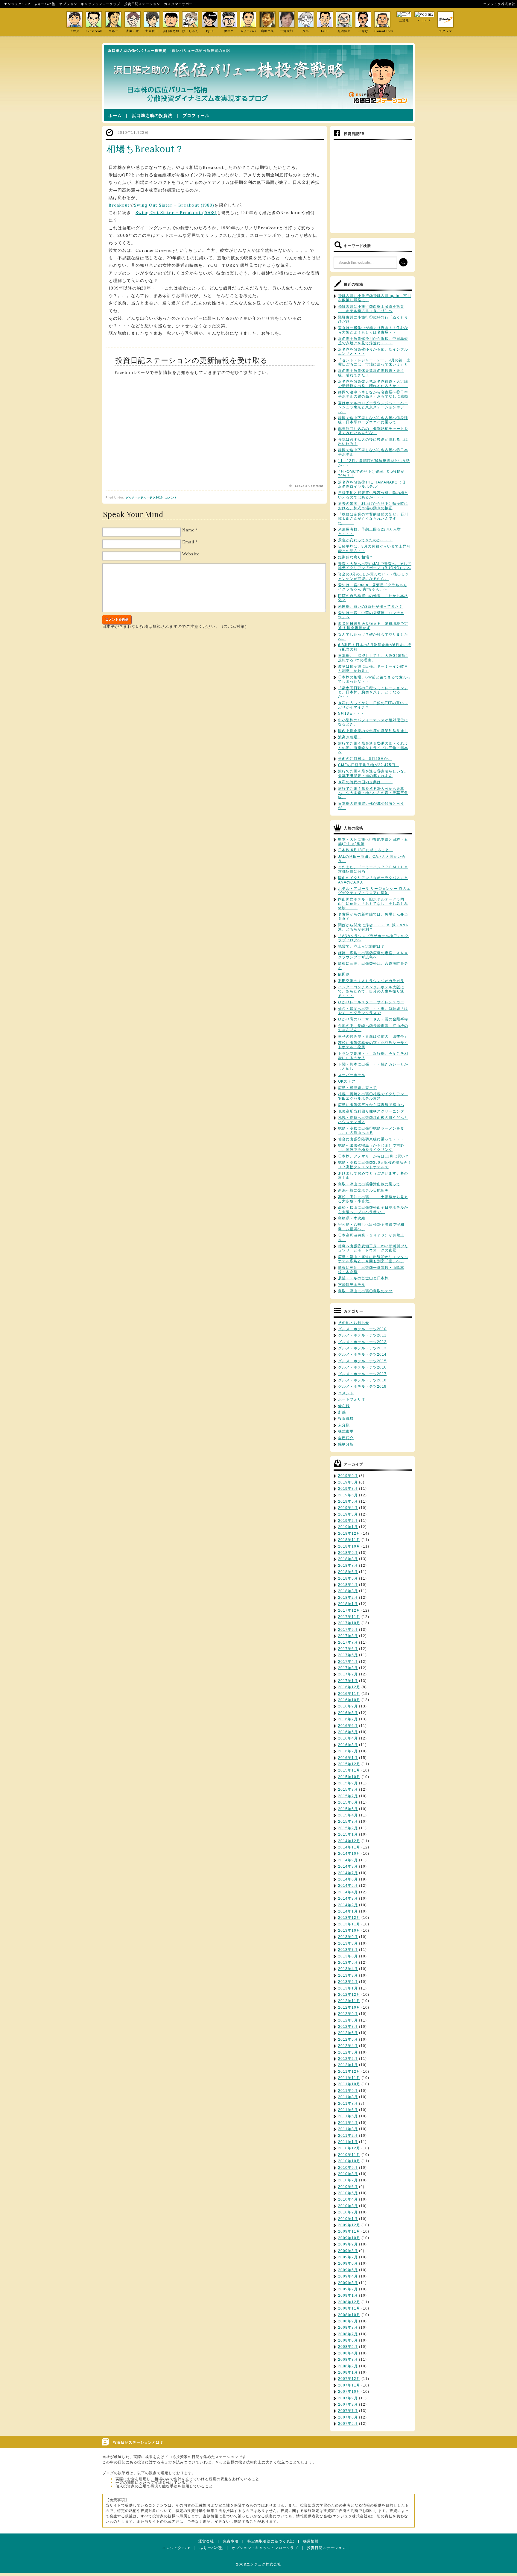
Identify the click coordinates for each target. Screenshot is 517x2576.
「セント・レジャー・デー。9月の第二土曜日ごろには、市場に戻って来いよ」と (374, 362)
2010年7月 (348, 2180)
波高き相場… (350, 737)
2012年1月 (348, 2065)
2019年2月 (348, 1521)
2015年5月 (348, 1809)
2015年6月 (348, 1802)
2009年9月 (348, 2244)
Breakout (119, 205)
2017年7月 (348, 1642)
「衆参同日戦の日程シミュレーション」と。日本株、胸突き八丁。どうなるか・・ (373, 692)
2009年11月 (349, 2231)
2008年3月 (348, 2360)
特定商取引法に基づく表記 (271, 2541)
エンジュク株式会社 (499, 4)
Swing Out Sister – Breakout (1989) (174, 205)
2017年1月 (348, 1681)
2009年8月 (348, 2251)
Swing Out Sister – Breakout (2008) (176, 213)
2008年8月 (348, 2328)
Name (188, 530)
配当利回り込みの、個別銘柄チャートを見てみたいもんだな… (373, 431)
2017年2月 (348, 1674)
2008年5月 (348, 2347)
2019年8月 (348, 1482)
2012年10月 (349, 2007)
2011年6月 (348, 2110)
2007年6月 (348, 2417)
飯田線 (344, 974)
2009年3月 (348, 2283)
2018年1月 (348, 1604)
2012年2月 (348, 2059)
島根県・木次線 (352, 1218)
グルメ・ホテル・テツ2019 (362, 1387)
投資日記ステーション (142, 4)
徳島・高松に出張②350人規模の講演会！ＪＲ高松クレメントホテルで (375, 1165)
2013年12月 (349, 1918)
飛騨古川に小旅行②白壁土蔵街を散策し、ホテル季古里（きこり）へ (371, 309)
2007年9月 (348, 2398)
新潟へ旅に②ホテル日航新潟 (363, 1190)
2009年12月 (349, 2225)
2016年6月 (348, 1726)
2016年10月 (349, 1700)
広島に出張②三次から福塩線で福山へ (371, 1105)
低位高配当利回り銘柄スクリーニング (371, 1111)
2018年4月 (348, 1585)
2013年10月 (349, 1931)
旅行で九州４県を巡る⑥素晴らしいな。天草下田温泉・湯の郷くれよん (373, 773)
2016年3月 (348, 1745)
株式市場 (346, 1431)
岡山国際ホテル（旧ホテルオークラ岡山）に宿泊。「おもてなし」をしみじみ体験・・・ (373, 904)
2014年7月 (348, 1873)
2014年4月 (348, 1892)
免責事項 (231, 2541)
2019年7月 (348, 1489)
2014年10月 (349, 1854)
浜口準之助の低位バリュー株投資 (137, 51)
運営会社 (206, 2541)
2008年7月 (348, 2334)
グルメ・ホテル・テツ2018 (362, 1380)
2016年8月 (348, 1713)
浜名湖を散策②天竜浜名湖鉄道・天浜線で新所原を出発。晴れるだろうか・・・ (373, 384)
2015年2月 (348, 1828)
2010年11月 (349, 2155)
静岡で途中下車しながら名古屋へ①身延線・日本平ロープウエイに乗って (373, 420)
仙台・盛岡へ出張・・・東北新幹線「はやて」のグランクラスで (373, 1011)
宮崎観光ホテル (352, 1285)
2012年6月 (348, 2033)
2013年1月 (348, 1988)
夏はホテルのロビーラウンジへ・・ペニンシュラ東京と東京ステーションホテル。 (373, 407)
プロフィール (196, 116)
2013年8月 (348, 1943)
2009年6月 (348, 2263)
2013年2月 (348, 1982)
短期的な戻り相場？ (356, 557)
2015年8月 (348, 1789)
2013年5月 (348, 1963)
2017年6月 (348, 1649)
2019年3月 (348, 1514)
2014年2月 (348, 1905)
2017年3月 (348, 1668)
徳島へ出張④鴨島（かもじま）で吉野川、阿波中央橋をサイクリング (371, 1148)
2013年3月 (348, 1975)
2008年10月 (349, 2315)
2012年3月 (348, 2052)
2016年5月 (348, 1732)
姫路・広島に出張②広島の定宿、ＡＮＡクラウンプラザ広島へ (373, 955)
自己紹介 (346, 1438)
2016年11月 (349, 1694)
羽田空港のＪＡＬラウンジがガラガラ (371, 981)
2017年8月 (348, 1636)
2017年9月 (348, 1630)
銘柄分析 (346, 1444)
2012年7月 (348, 2027)
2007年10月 (349, 2392)
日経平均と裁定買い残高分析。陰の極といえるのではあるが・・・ (373, 495)
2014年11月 (349, 1847)
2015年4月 (348, 1815)
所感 (342, 1412)
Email (188, 542)
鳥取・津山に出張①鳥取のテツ (365, 1291)
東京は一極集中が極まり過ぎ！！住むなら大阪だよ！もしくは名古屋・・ (373, 330)
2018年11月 (349, 1540)
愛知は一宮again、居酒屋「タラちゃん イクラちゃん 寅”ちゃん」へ (373, 587)
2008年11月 (349, 2308)
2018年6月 (348, 1572)
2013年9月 (348, 1937)
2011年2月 (348, 2136)
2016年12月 (349, 1687)
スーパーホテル (352, 1075)
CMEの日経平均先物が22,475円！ (369, 765)
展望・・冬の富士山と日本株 (363, 1278)
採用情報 (311, 2541)
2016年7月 (348, 1719)
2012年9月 (348, 2014)
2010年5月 (348, 2193)
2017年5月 (348, 1655)
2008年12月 (349, 2302)
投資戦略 (346, 1419)
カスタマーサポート (180, 4)
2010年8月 (348, 2174)
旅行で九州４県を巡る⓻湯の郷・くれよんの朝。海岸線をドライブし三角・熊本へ (373, 748)
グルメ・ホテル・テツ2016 (362, 1367)
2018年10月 (349, 1546)
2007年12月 (349, 2379)
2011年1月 (348, 2142)
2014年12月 (349, 1841)
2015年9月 (348, 1783)
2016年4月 (348, 1738)
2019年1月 (348, 1527)
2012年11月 (349, 2001)
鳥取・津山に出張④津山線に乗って (369, 1184)
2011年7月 (348, 2104)
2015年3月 (348, 1822)
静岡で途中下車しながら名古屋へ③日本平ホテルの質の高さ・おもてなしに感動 (373, 394)
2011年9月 (348, 2091)
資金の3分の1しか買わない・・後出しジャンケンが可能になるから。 (374, 576)
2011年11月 (349, 2078)
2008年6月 (348, 2340)
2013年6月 (348, 1956)
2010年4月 (348, 2199)
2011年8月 (348, 2097)
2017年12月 (349, 1610)
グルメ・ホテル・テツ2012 (362, 1342)
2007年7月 (348, 2411)
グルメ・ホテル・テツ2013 (362, 1348)
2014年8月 (348, 1866)
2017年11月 (349, 1617)
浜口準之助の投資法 (152, 116)
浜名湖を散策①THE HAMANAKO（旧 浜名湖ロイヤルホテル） (374, 484)
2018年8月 (348, 1559)
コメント (171, 498)
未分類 (344, 1425)
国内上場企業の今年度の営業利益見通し (373, 731)
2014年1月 (348, 1911)
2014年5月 (348, 1886)
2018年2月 (348, 1598)
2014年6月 (348, 1879)
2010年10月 (349, 2161)
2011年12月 (349, 2072)
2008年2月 (348, 2366)
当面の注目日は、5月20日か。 (365, 759)
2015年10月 (349, 1777)
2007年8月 (348, 2404)
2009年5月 (348, 2270)
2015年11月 (349, 1770)
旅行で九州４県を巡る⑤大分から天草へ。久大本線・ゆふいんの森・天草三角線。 (373, 793)
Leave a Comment (309, 486)
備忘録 (344, 1406)
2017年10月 (349, 1623)
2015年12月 (349, 1764)
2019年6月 (348, 1495)
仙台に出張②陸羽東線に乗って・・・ (371, 1139)
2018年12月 (349, 1534)
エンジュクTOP (17, 4)
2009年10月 (349, 2238)
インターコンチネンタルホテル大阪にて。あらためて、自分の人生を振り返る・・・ (371, 991)
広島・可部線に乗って (358, 1088)
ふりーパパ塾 (45, 4)
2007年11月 (349, 2385)
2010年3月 (348, 2206)
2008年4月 (348, 2353)
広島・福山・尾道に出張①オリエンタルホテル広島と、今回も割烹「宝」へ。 (373, 1259)
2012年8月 (348, 2020)
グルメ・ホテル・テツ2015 (362, 1361)
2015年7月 (348, 1796)
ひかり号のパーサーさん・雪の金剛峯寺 (373, 1019)
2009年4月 (348, 2276)
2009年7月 (348, 2257)
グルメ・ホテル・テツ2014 (362, 1354)
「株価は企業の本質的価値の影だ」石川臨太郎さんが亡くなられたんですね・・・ (373, 519)
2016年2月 (348, 1751)
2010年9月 (348, 2168)
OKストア (347, 1081)
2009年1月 (348, 2295)
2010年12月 (349, 2148)
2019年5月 (348, 1501)
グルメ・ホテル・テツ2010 (144, 498)
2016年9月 (348, 1706)
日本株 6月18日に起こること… (366, 850)
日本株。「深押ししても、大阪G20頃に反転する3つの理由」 (373, 658)
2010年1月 (348, 2219)
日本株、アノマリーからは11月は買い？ (374, 1156)
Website (191, 554)
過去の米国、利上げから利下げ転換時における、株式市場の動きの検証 (373, 506)
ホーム (115, 116)
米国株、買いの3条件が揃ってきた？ (370, 607)
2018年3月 (348, 1591)
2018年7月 (348, 1566)
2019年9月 (348, 1476)
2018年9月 (348, 1553)
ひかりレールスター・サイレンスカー (371, 1002)
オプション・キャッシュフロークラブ (90, 4)
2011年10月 (349, 2084)
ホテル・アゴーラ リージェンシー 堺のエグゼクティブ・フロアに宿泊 (374, 891)
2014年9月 (348, 1860)
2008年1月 (348, 2372)
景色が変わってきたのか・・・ (365, 540)
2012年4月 (348, 2046)
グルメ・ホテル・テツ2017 (362, 1374)
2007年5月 (348, 2424)
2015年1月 (348, 1834)
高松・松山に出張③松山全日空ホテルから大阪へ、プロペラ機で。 (373, 1210)
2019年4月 (348, 1508)
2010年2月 (348, 2212)
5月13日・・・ (351, 713)
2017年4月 (348, 1662)
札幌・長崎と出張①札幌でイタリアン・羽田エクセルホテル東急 (373, 1096)
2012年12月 (349, 1995)
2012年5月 (348, 2039)
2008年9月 (348, 2321)
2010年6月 (348, 2187)
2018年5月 (348, 1578)
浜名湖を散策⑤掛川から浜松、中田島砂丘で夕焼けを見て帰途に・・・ (373, 341)
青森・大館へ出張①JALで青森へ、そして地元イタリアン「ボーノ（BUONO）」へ (375, 566)
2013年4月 (348, 1969)
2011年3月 (348, 2129)
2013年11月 (349, 1924)
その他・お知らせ (354, 1323)
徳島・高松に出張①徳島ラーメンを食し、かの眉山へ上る (371, 1131)
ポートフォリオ (352, 1399)
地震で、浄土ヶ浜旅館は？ (361, 946)
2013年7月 (348, 1950)
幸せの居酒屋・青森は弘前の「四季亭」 (373, 1037)
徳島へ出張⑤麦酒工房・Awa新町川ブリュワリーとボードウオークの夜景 (373, 1248)
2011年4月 (348, 2123)
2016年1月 (348, 1758)
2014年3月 (348, 1898)
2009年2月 (348, 2289)
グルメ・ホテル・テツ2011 (362, 1335)
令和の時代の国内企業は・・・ (365, 782)
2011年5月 (348, 2116)
